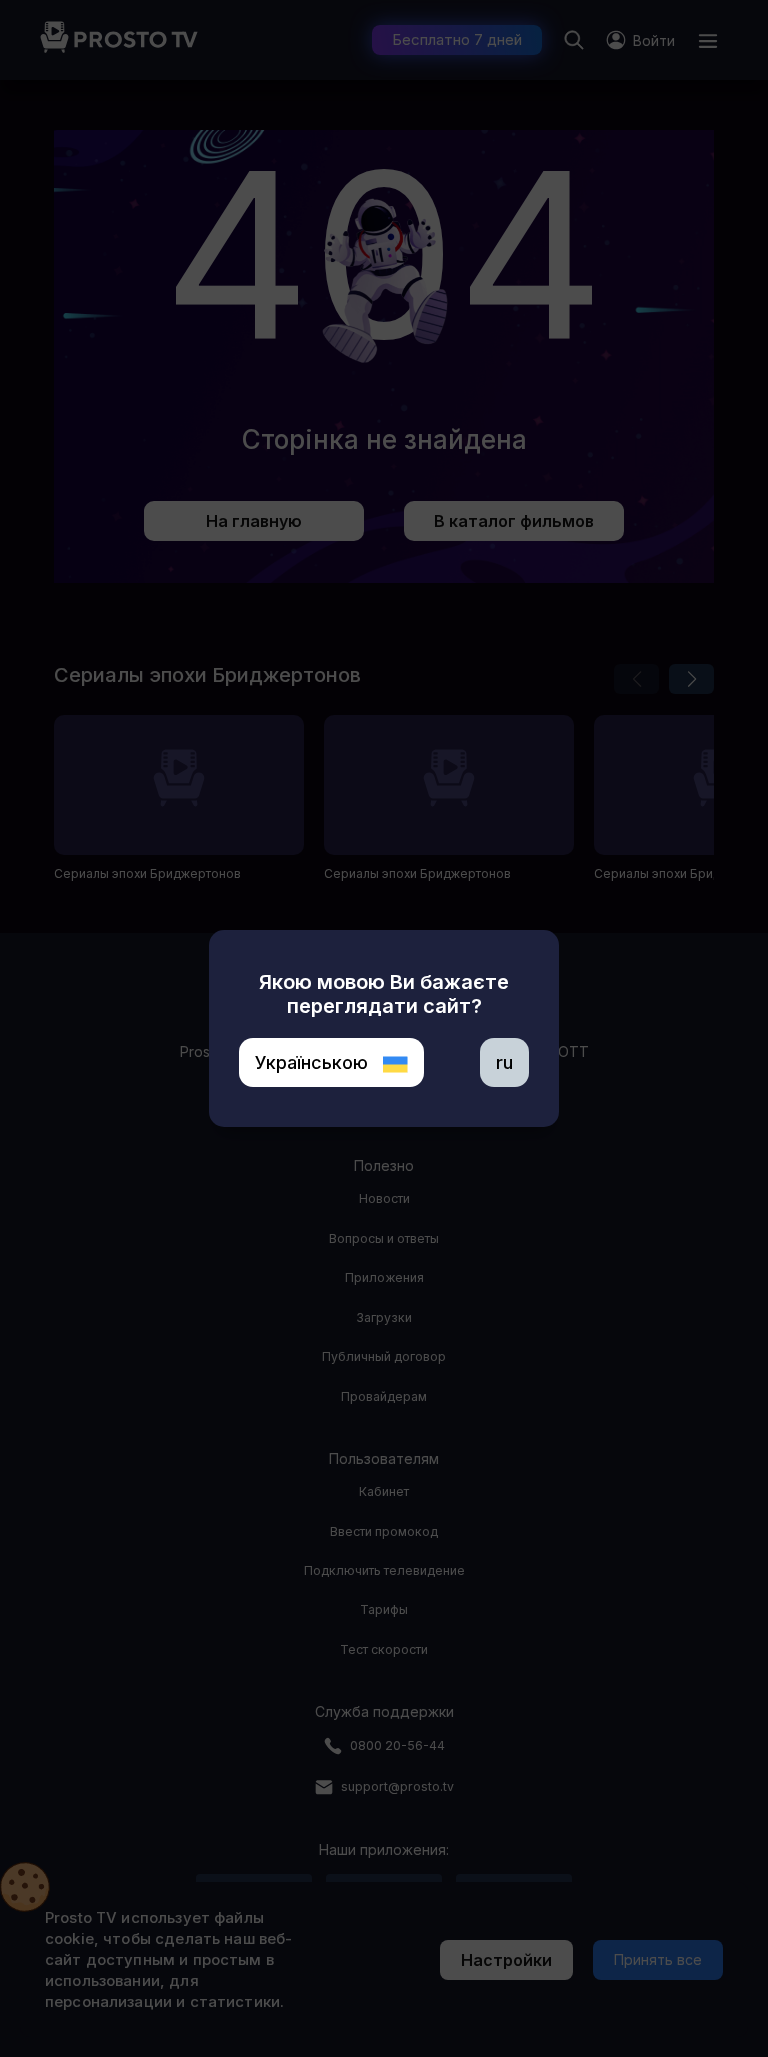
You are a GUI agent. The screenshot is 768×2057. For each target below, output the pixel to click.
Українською (314, 1062)
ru (504, 1062)
